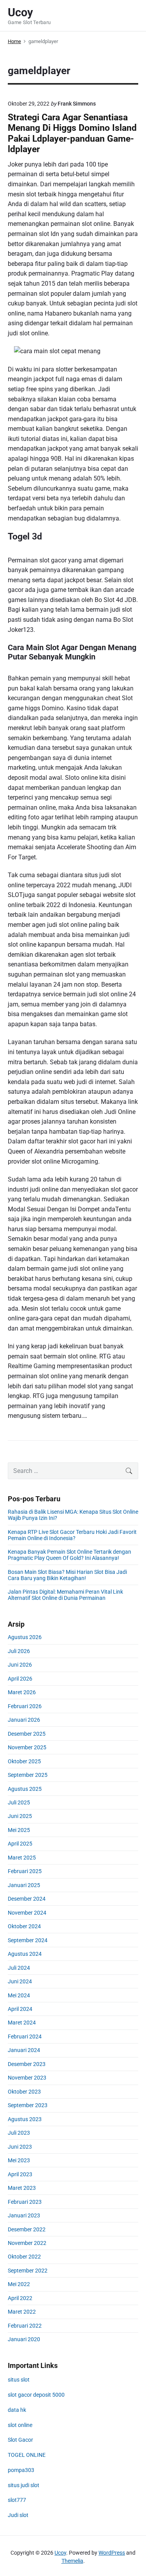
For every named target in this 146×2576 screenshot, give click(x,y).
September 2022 (28, 2271)
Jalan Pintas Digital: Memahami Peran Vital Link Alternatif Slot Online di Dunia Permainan (65, 1595)
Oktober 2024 (24, 1926)
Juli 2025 (19, 1802)
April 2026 (20, 1679)
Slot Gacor (20, 2440)
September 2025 (28, 1775)
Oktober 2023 (24, 2092)
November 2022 (27, 2243)
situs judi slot (24, 2485)
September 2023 (28, 2105)
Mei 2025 (19, 1830)
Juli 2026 (19, 1651)
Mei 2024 (19, 1995)
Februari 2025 (25, 1871)
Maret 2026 (22, 1692)
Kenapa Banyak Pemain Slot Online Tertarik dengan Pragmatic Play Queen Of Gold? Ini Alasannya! (69, 1555)
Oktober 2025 (24, 1761)
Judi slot (18, 2515)
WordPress (112, 2553)
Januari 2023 (24, 2215)
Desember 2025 (27, 1734)
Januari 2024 (24, 2050)
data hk (17, 2410)
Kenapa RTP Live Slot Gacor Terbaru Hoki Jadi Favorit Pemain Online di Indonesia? (72, 1535)
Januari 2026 (24, 1720)
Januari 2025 (24, 1885)
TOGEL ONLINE (27, 2455)
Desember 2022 (27, 2229)
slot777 (17, 2500)
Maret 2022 (22, 2312)
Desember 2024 (27, 1899)
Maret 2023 (22, 2188)
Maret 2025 (22, 1858)
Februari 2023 (25, 2202)
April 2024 (20, 2009)
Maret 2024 (22, 2023)
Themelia (72, 2561)
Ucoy (60, 2553)
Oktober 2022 (24, 2257)
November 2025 (27, 1747)
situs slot (19, 2380)
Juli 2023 (19, 2133)
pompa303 (21, 2470)
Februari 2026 (25, 1706)
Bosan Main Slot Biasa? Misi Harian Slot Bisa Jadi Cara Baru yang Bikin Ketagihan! (67, 1575)
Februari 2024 (25, 2037)
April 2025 (20, 1844)
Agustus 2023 (25, 2119)
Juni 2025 (20, 1816)
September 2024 (28, 1940)
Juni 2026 (20, 1665)
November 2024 (27, 1913)
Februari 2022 (25, 2326)
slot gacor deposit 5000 (36, 2395)
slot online (20, 2425)
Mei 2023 (19, 2160)
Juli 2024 (19, 1968)
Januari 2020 (24, 2339)
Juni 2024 (20, 1981)
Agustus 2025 (25, 1789)
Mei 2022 (19, 2284)
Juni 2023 (20, 2147)
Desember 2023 (27, 2064)
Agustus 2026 (25, 1637)
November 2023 (27, 2078)
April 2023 (20, 2174)
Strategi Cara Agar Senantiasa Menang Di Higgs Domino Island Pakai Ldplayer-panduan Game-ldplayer (72, 133)
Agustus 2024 (25, 1954)
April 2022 (20, 2298)
